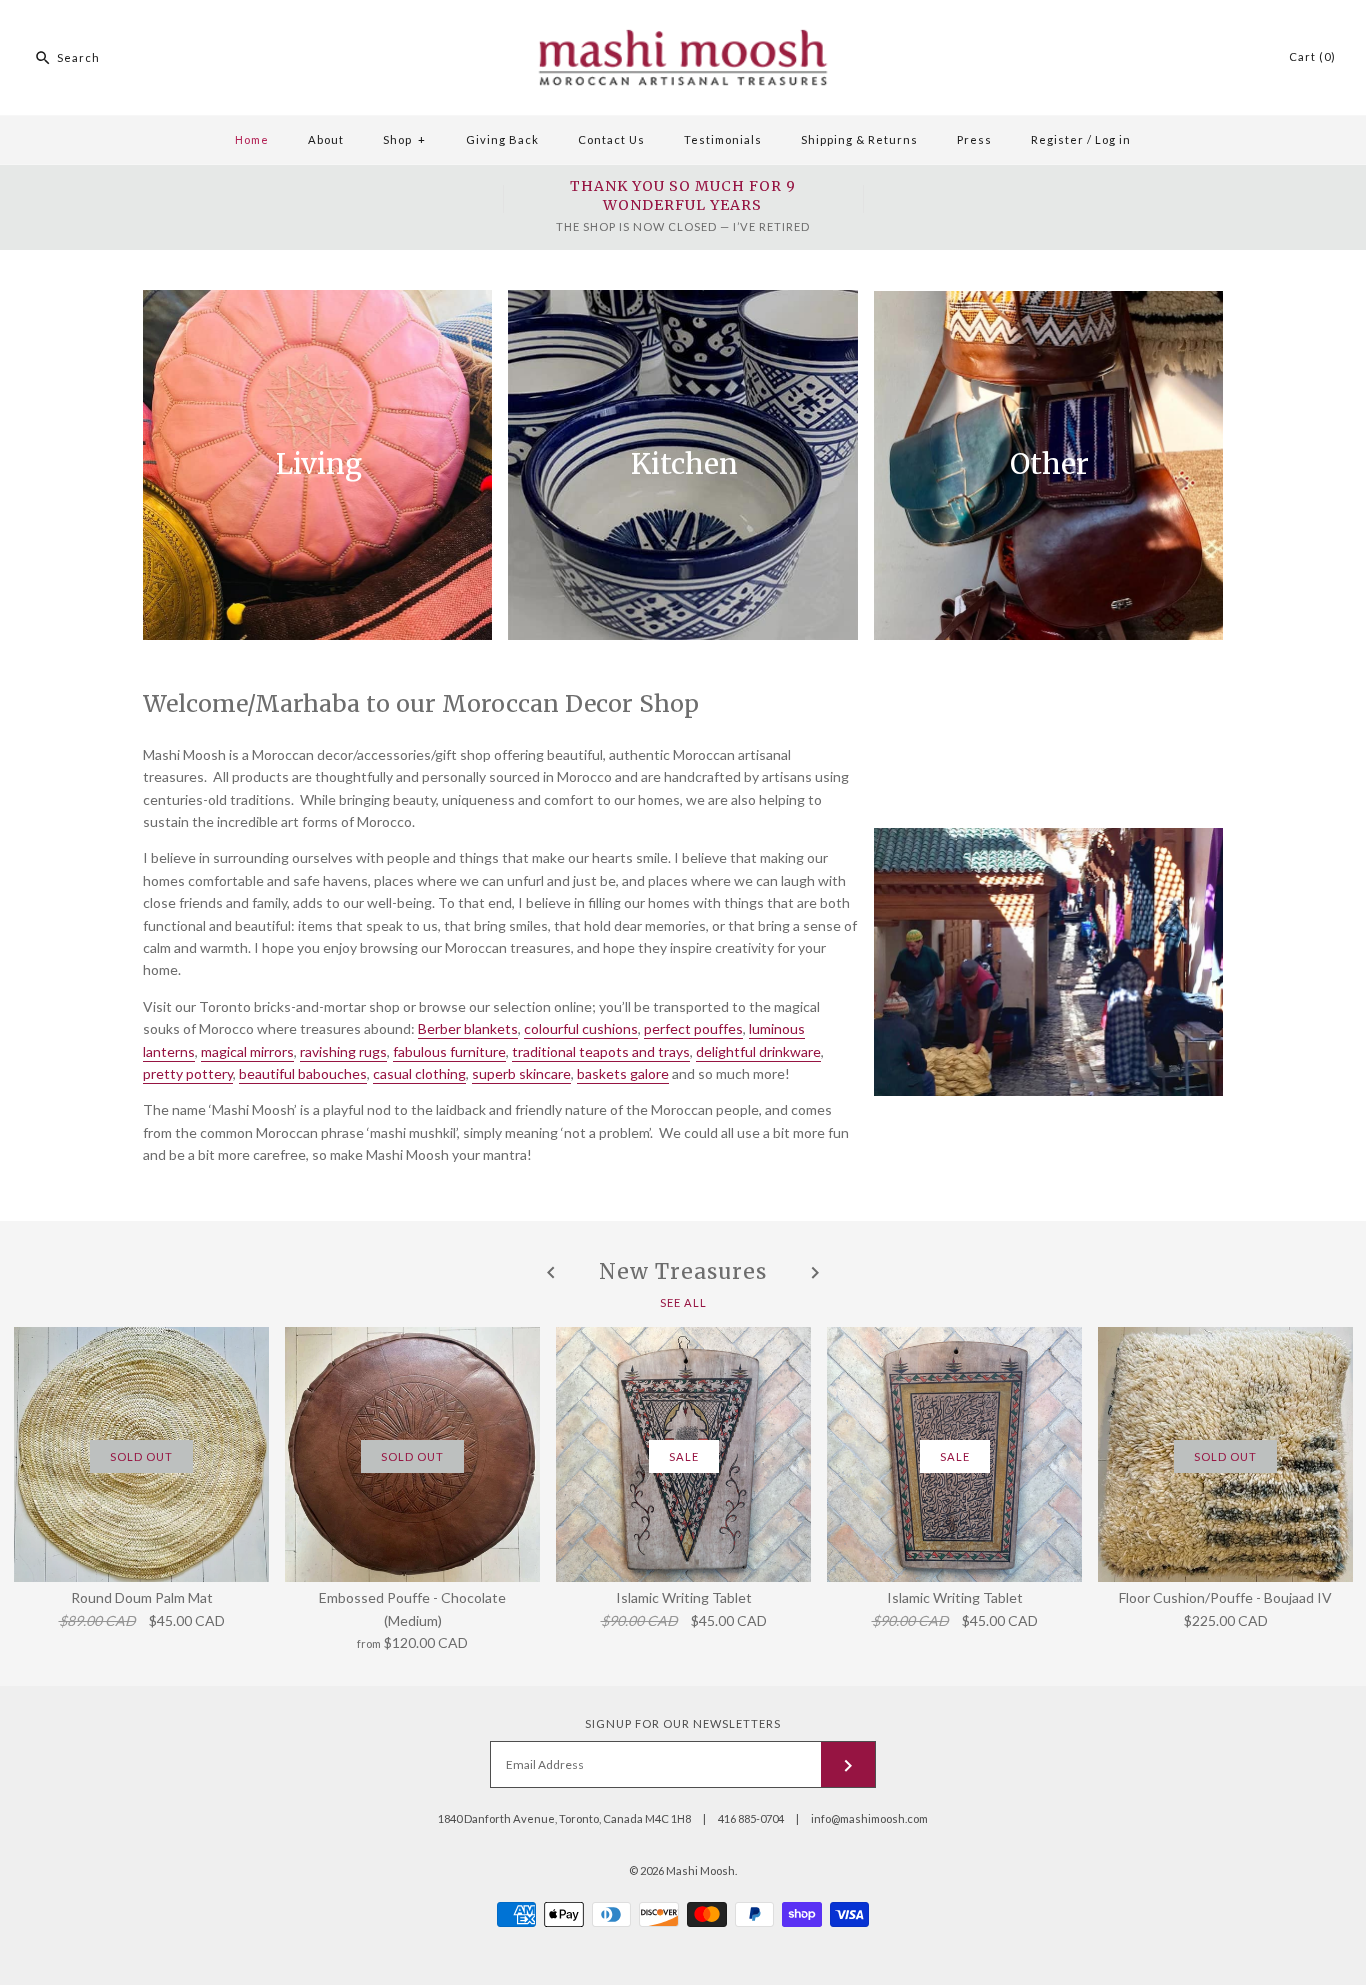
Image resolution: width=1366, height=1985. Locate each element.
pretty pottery (188, 1073)
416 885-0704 (751, 1818)
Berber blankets (468, 1028)
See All (683, 1301)
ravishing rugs (343, 1051)
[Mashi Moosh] (683, 10)
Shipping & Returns (859, 139)
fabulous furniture (449, 1051)
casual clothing (419, 1073)
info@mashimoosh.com (869, 1818)
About (326, 139)
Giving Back (502, 139)
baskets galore (623, 1073)
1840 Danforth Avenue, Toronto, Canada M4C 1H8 (564, 1818)
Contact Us (611, 139)
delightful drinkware (758, 1051)
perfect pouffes (693, 1028)
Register (1057, 139)
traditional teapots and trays (601, 1051)
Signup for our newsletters (683, 1723)
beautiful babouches (303, 1073)
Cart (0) (1312, 56)
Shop (404, 139)
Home (252, 139)
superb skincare (521, 1073)
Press (974, 139)
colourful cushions (581, 1028)
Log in (1113, 139)
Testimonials (723, 139)
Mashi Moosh (700, 1870)
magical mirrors (247, 1051)
